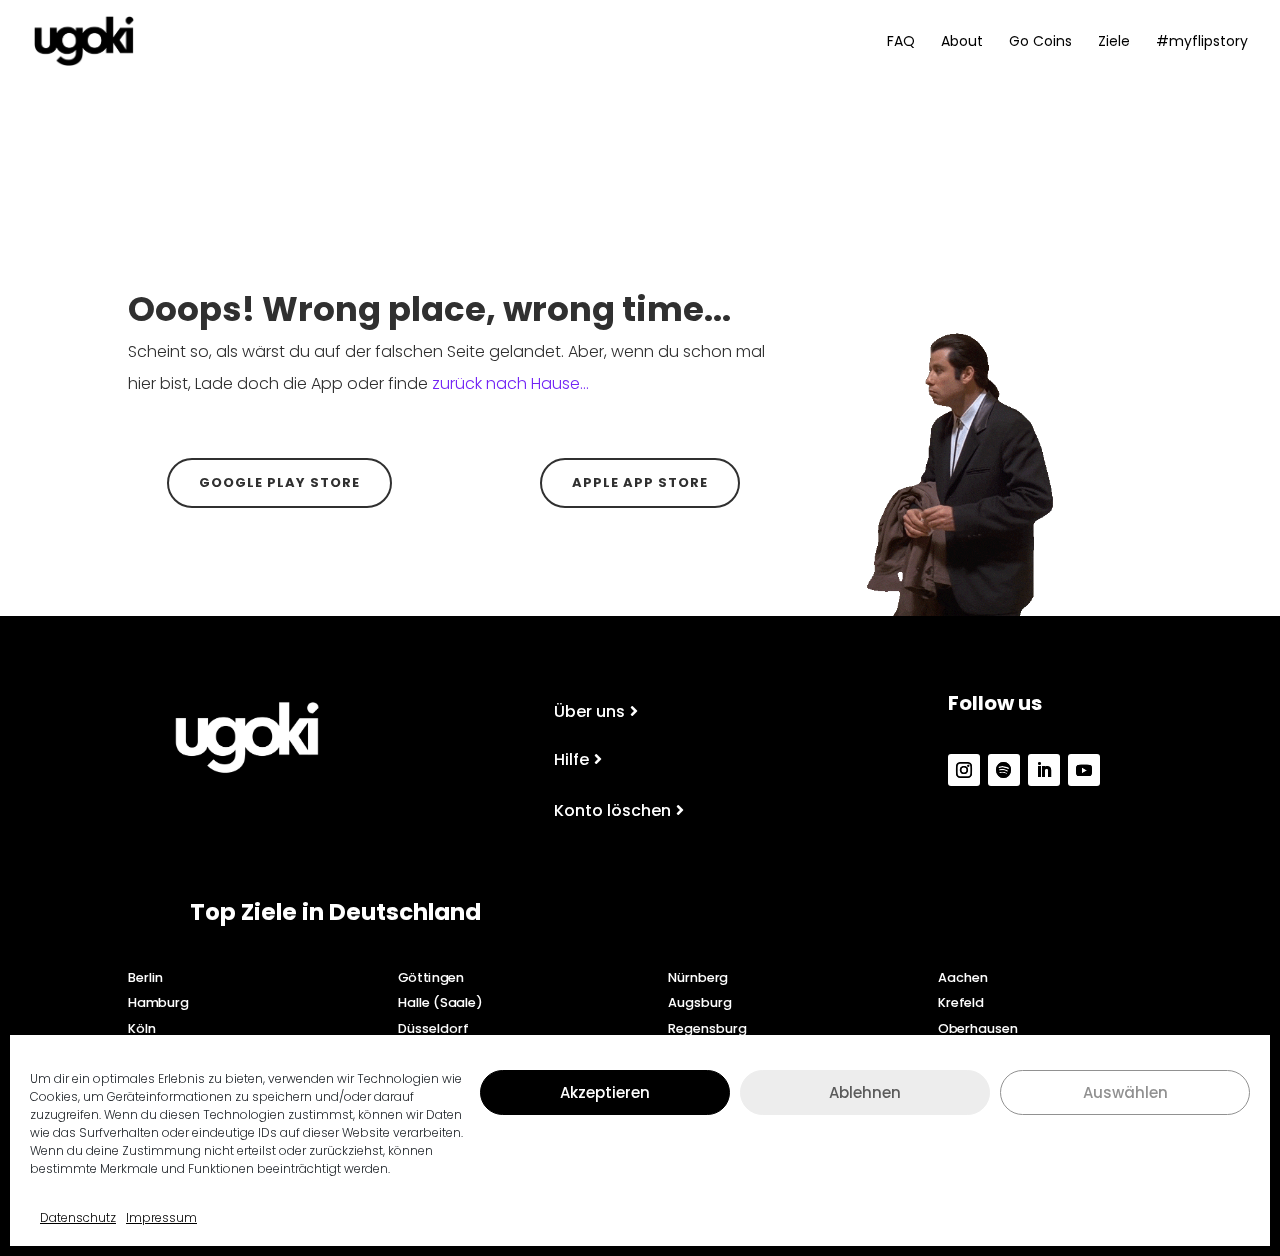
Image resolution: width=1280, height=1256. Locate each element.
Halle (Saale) (440, 1003)
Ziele (1114, 42)
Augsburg (699, 1003)
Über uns (589, 711)
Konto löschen (612, 810)
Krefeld (961, 1003)
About (962, 42)
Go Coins (1040, 42)
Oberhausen (978, 1028)
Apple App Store (640, 482)
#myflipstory (1202, 42)
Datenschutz (78, 1217)
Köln (142, 1028)
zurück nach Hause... (510, 383)
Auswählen (1125, 1091)
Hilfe (571, 759)
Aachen (963, 977)
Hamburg (158, 1003)
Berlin (145, 977)
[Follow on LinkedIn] (1044, 770)
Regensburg (707, 1028)
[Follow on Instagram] (964, 770)
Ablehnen (865, 1091)
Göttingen (431, 977)
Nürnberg (698, 977)
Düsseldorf (433, 1028)
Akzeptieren (605, 1091)
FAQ (901, 42)
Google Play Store (279, 482)
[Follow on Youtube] (1084, 770)
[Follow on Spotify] (1004, 770)
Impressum (161, 1217)
